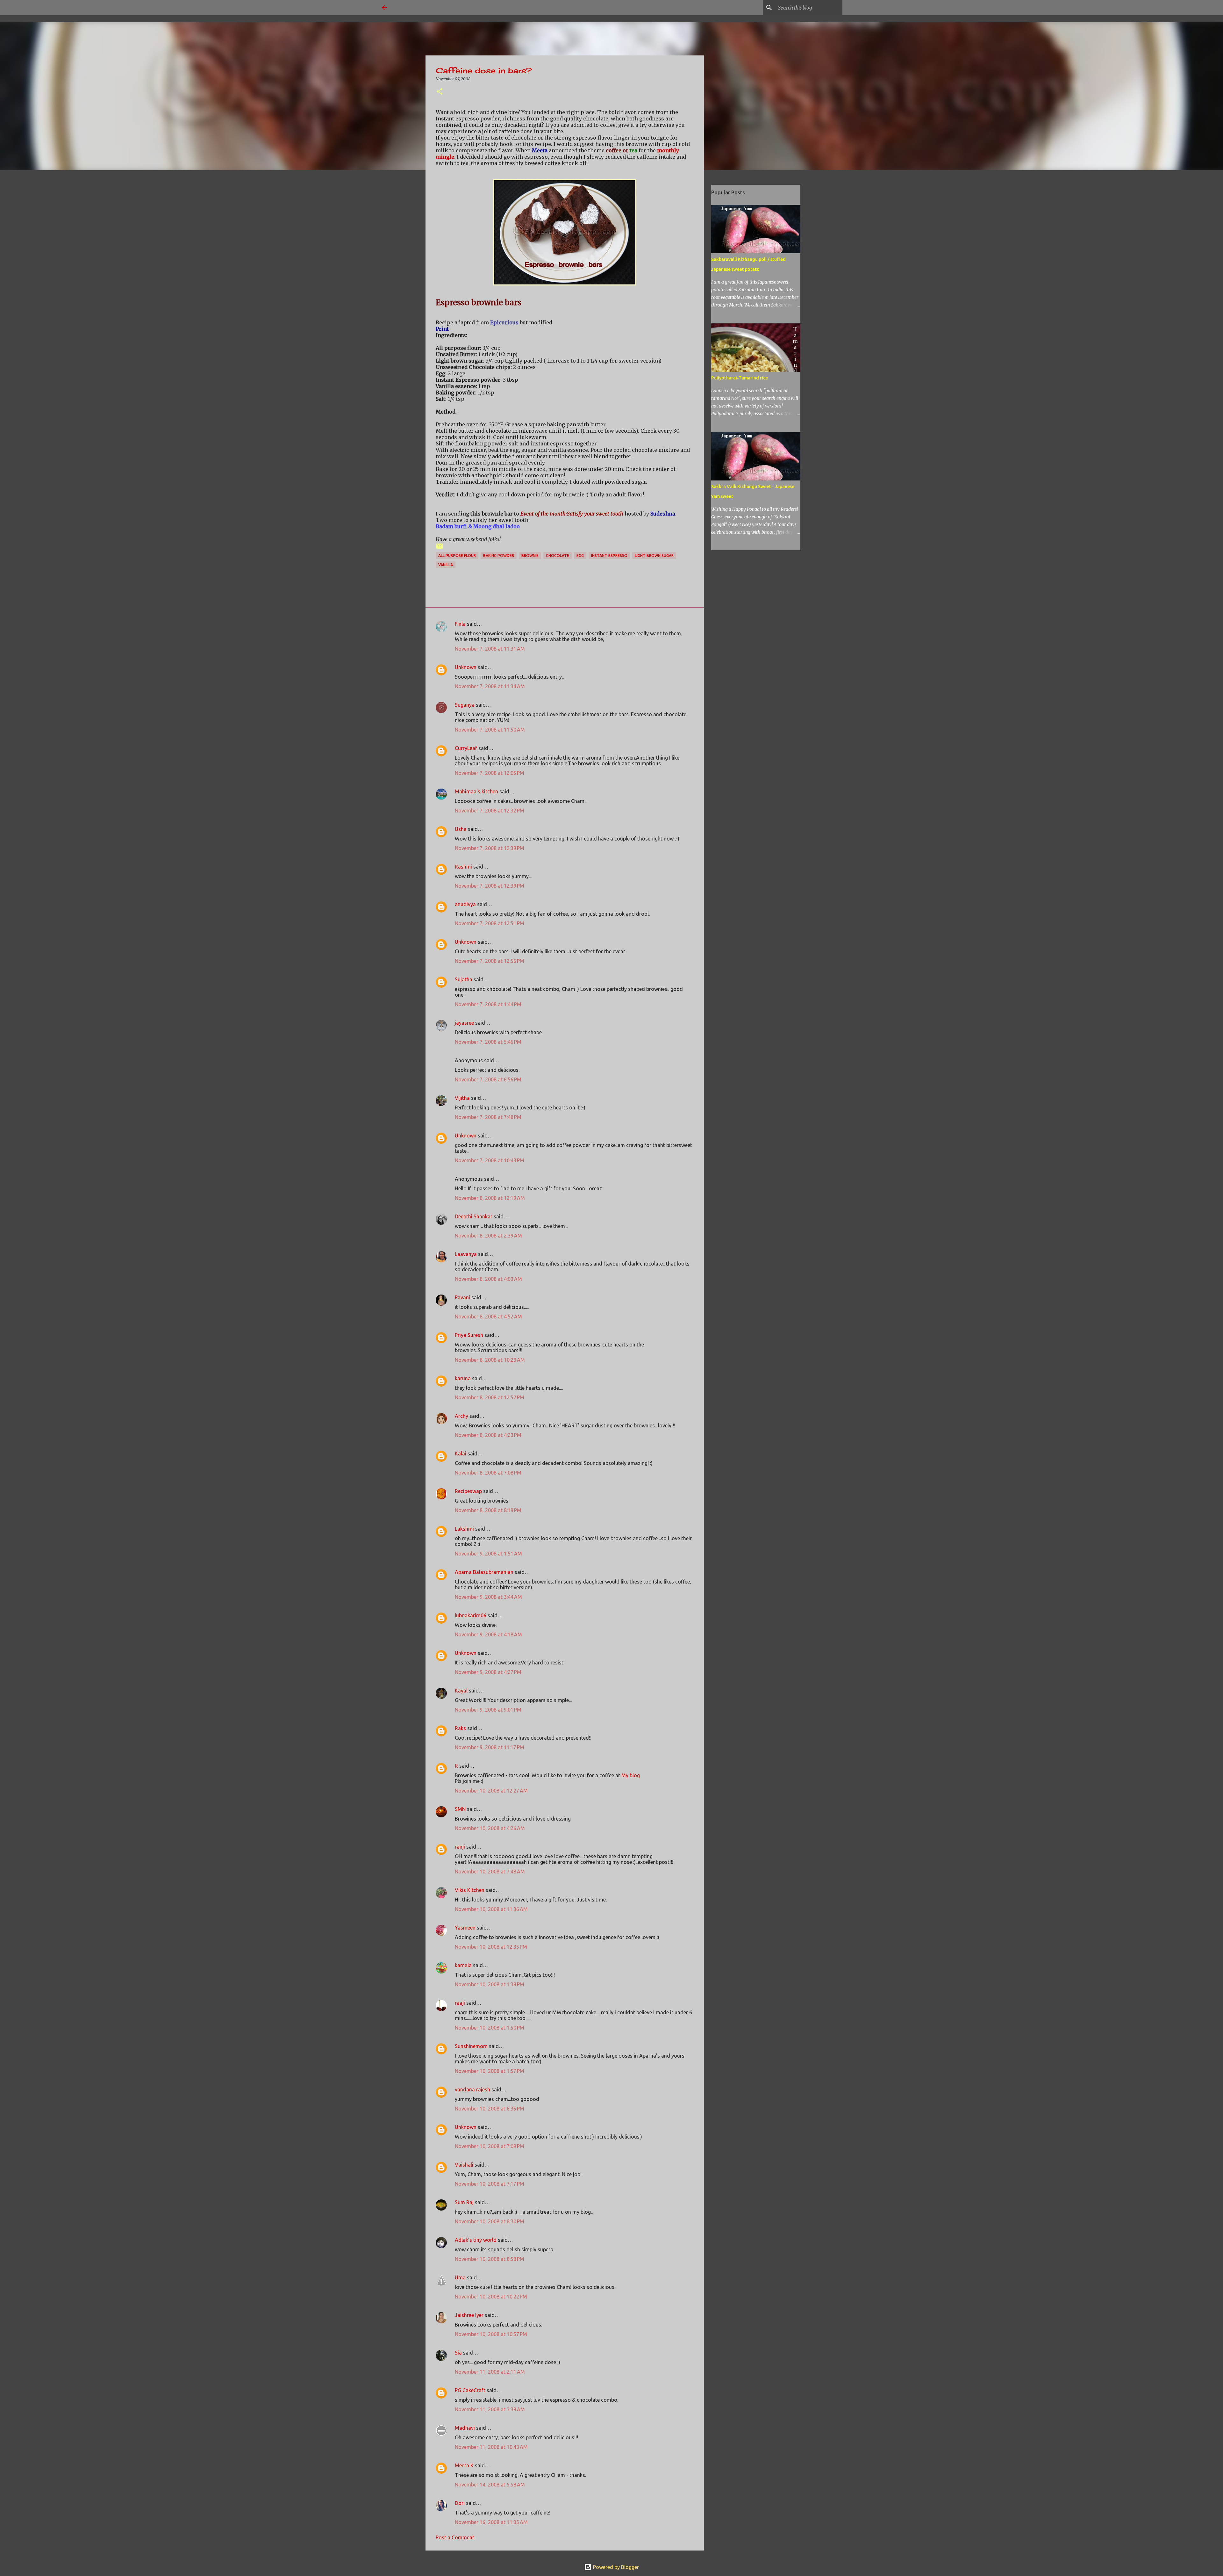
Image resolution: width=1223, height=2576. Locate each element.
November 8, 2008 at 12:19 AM (490, 1198)
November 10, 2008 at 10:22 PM (491, 2297)
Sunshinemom (471, 2046)
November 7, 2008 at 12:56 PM (490, 961)
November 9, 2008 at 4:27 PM (488, 1672)
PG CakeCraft (470, 2390)
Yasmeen (465, 1928)
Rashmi (463, 867)
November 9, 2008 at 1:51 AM (488, 1554)
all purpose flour (457, 556)
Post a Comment (455, 2537)
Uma (460, 2277)
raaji (460, 2003)
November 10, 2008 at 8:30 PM (490, 2221)
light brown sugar (654, 556)
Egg (580, 556)
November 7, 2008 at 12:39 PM (490, 848)
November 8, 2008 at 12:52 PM (490, 1397)
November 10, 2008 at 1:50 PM (490, 2028)
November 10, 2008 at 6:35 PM (490, 2109)
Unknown (466, 667)
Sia (458, 2353)
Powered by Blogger (615, 2567)
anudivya (465, 904)
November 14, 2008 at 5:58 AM (490, 2485)
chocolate (558, 556)
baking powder (499, 556)
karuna (463, 1378)
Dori (460, 2503)
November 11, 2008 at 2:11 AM (490, 2372)
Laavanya (466, 1254)
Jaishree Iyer (469, 2315)
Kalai (461, 1454)
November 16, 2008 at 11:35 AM (491, 2522)
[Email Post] (440, 548)
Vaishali (464, 2165)
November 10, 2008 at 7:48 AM (490, 1872)
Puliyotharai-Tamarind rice (740, 378)
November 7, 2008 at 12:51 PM (490, 923)
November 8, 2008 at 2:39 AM (488, 1236)
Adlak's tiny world (476, 2240)
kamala (463, 1965)
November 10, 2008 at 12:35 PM (491, 1947)
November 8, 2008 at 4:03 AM (488, 1279)
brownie (530, 556)
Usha (461, 829)
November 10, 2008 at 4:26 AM (490, 1828)
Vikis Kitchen (470, 1890)
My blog (631, 1775)
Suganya (465, 705)
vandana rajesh (472, 2089)
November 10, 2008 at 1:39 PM (490, 1984)
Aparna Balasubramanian (484, 1572)
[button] (440, 92)
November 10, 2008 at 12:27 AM (491, 1791)
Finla (460, 624)
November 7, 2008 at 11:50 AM (490, 730)
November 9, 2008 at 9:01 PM (488, 1710)
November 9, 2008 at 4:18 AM (488, 1634)
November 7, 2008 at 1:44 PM (488, 1004)
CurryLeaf (466, 748)
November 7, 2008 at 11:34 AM (490, 686)
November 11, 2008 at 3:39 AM (490, 2409)
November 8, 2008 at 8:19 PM (488, 1510)
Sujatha (464, 979)
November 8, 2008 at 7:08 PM (488, 1473)
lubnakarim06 (471, 1615)
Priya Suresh (469, 1335)
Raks (460, 1728)
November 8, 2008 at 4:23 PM (488, 1435)
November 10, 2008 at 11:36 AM (491, 1909)
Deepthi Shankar (474, 1216)
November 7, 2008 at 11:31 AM (490, 649)
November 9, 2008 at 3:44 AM (488, 1597)
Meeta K (464, 2465)
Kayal (461, 1691)
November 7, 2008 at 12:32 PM (490, 811)
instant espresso (609, 556)
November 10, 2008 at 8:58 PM (490, 2259)
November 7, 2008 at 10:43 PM (490, 1160)
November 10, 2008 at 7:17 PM (490, 2184)
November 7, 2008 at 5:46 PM (488, 1042)
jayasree (464, 1023)
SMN (460, 1809)
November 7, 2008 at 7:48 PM (488, 1117)
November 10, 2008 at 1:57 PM (490, 2071)
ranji (460, 1847)
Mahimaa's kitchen (476, 791)
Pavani (462, 1297)
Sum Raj (464, 2202)
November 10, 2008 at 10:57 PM (491, 2334)
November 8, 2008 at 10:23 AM (490, 1360)
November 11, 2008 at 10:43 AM (491, 2447)
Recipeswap (468, 1491)
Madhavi (465, 2428)
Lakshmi (464, 1529)
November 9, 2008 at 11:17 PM (490, 1747)
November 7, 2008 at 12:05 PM (490, 773)
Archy (461, 1416)
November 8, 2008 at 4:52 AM (488, 1317)
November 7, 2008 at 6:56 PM (488, 1079)
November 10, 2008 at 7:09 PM (490, 2146)
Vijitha (462, 1098)
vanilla (446, 565)
